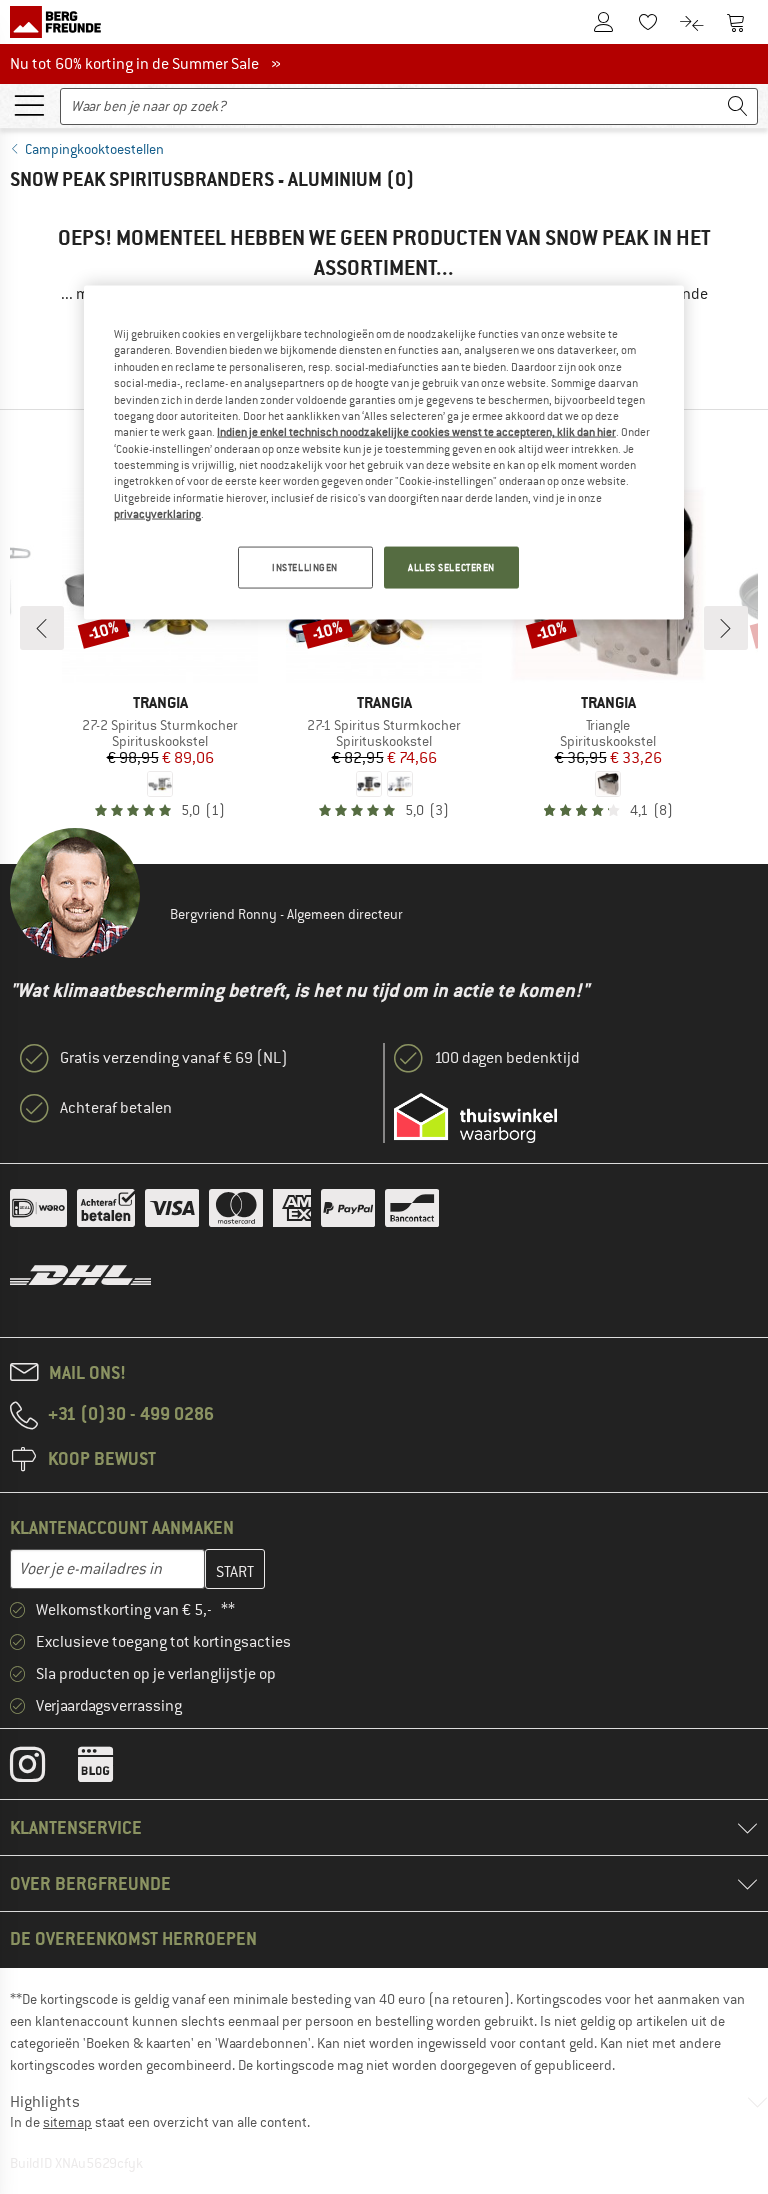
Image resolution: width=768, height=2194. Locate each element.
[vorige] (42, 628)
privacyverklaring (157, 514)
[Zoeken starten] (738, 106)
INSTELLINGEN (305, 567)
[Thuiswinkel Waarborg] (475, 1118)
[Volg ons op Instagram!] (42, 1769)
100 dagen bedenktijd (507, 1058)
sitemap (67, 2122)
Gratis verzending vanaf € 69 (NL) (174, 1058)
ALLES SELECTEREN (451, 567)
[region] (384, 453)
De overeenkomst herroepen (133, 1938)
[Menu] (29, 104)
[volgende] (726, 628)
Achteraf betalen (116, 1108)
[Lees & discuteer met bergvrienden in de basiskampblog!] (110, 1769)
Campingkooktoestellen (94, 149)
